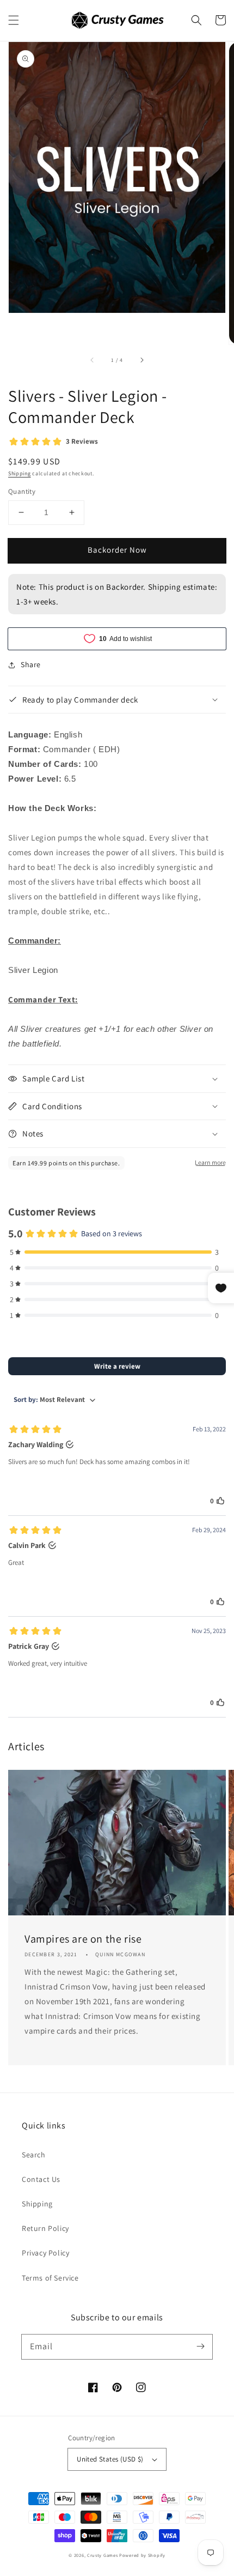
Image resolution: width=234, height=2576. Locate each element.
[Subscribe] (200, 2347)
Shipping (20, 473)
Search (34, 2155)
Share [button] (31, 664)
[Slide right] (141, 360)
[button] (14, 20)
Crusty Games (102, 2555)
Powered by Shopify (142, 2555)
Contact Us (41, 2179)
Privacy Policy (45, 2253)
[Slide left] (93, 360)
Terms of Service (50, 2278)
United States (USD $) (110, 2459)
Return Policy (45, 2228)
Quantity (22, 491)
